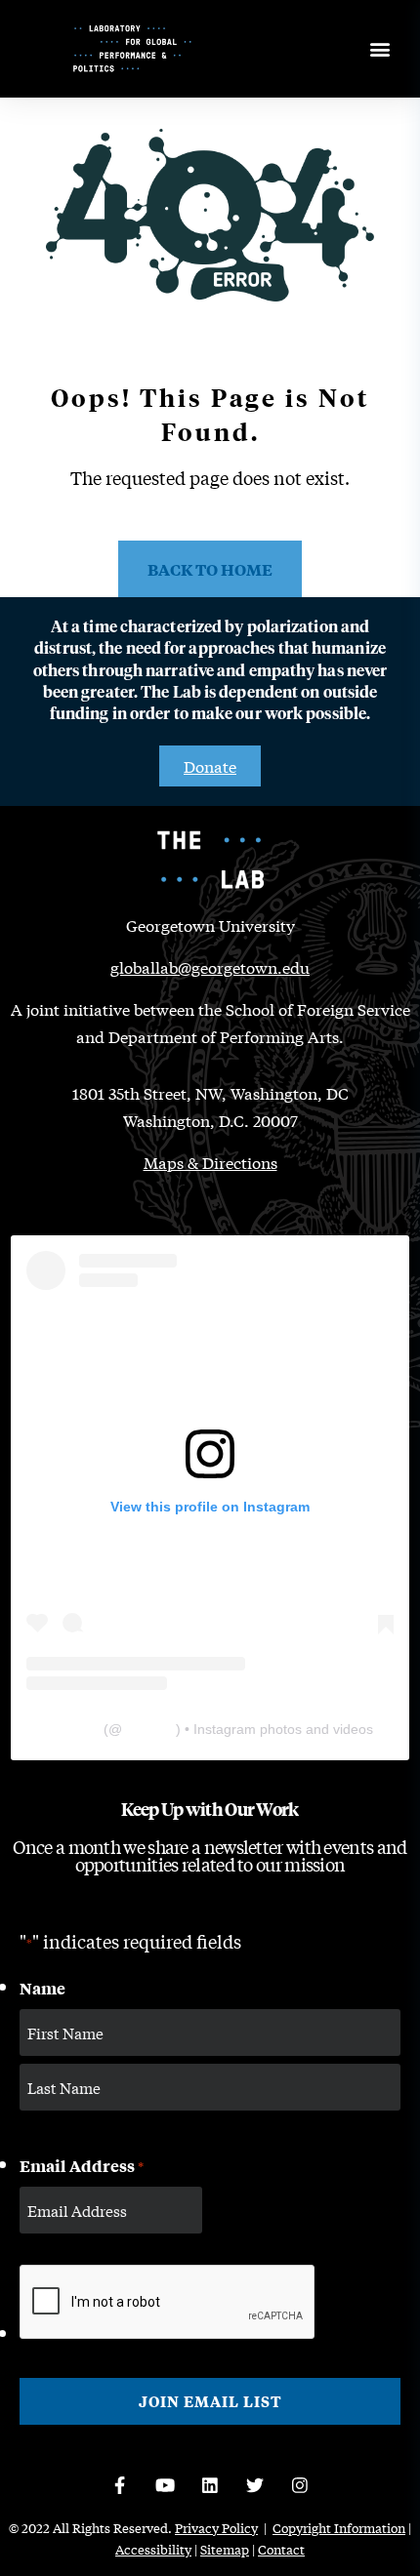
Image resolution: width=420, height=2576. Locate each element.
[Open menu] (379, 49)
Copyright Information (339, 2528)
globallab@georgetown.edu (210, 966)
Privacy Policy (216, 2528)
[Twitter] (255, 2485)
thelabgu (149, 1729)
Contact (281, 2549)
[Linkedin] (210, 2485)
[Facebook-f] (120, 2485)
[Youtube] (165, 2485)
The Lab (74, 1729)
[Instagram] (300, 2485)
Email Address (82, 2165)
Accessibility (153, 2549)
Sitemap (225, 2549)
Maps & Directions (210, 1162)
